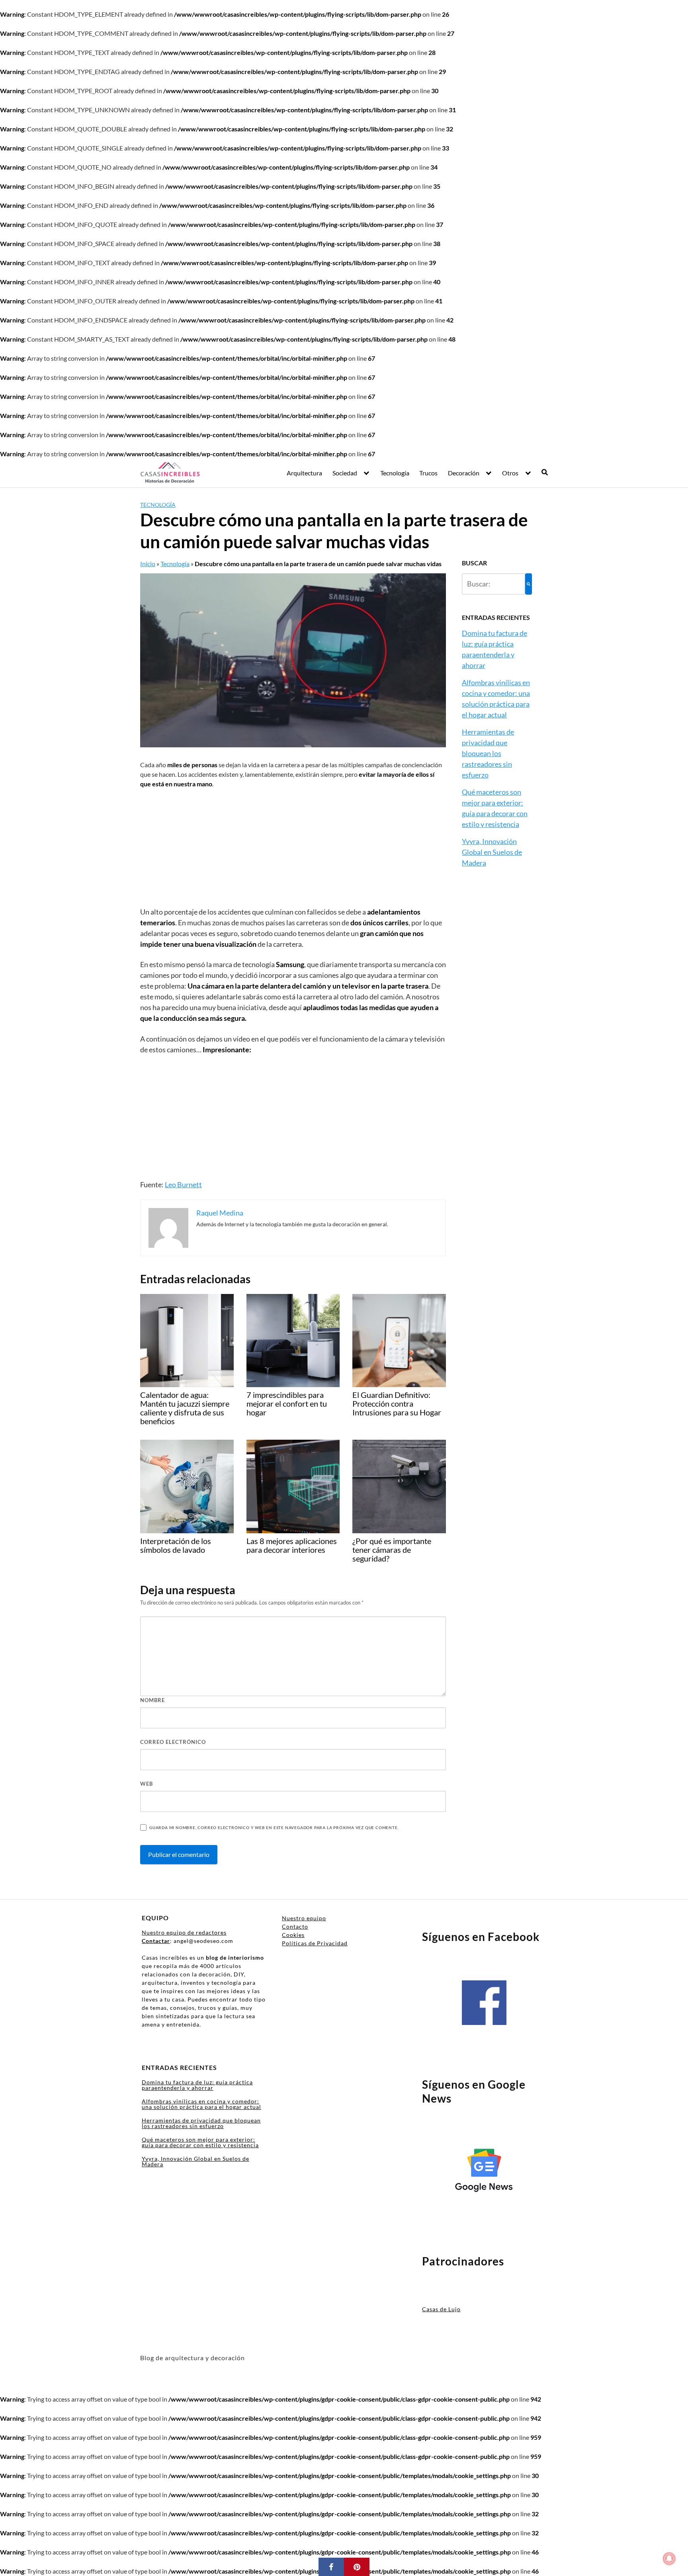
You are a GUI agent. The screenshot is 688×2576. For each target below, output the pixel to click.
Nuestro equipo (304, 1918)
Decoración (464, 473)
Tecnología (395, 473)
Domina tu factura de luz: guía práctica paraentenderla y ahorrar (197, 2085)
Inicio (148, 564)
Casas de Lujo (441, 2309)
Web (147, 1784)
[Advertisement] (293, 848)
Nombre (152, 1700)
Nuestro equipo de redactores (184, 1932)
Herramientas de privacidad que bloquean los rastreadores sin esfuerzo (488, 753)
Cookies (293, 1935)
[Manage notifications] (669, 2558)
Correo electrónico (173, 1742)
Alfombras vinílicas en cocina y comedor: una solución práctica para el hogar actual (201, 2104)
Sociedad (345, 473)
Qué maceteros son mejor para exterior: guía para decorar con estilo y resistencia (200, 2142)
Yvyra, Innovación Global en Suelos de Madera (492, 852)
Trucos (428, 473)
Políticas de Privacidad (315, 1943)
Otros (510, 473)
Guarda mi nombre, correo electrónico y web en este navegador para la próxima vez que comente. (274, 1827)
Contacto (295, 1926)
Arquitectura (304, 473)
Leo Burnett (183, 1184)
